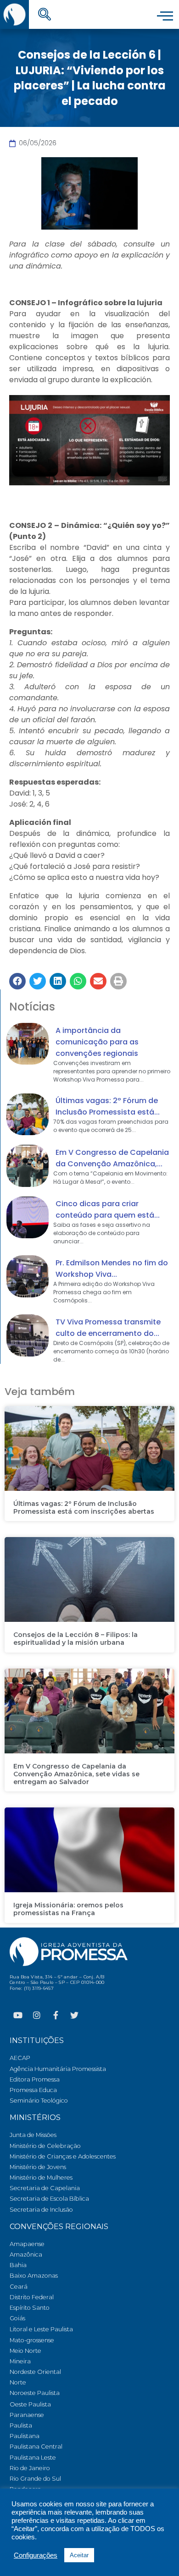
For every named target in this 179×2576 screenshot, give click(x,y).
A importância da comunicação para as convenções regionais (97, 1042)
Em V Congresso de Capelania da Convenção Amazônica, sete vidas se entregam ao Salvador (76, 1774)
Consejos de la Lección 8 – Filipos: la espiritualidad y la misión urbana (76, 1639)
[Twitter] (74, 2015)
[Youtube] (18, 2015)
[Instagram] (37, 2015)
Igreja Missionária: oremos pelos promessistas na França (68, 1909)
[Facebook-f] (56, 2015)
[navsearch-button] (45, 15)
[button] (17, 981)
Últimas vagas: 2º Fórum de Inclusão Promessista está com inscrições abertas (84, 1508)
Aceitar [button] (79, 2555)
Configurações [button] (36, 2555)
